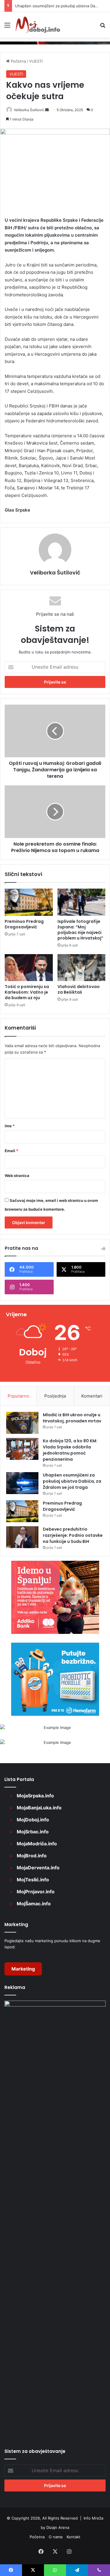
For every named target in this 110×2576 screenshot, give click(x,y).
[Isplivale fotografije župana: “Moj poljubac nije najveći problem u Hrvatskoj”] (82, 902)
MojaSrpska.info (35, 1796)
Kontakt (73, 2537)
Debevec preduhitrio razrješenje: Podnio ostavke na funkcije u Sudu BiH (73, 1535)
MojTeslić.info (33, 1880)
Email (11, 1151)
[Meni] (7, 27)
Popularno (18, 1396)
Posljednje (55, 1396)
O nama (56, 2537)
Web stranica (17, 1176)
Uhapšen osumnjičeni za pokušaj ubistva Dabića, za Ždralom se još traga (72, 1481)
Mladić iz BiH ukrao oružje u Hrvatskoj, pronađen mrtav (72, 1418)
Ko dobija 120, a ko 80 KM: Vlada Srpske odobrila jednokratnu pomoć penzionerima (70, 1450)
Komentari (92, 1396)
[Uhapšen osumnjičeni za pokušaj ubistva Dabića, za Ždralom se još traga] (22, 1483)
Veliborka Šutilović (29, 110)
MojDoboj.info (33, 1820)
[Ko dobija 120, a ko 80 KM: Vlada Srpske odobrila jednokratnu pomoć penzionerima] (22, 1449)
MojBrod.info (32, 1856)
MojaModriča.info (37, 1844)
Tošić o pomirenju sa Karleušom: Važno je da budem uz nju (27, 992)
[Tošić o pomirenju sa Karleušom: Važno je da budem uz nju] (29, 968)
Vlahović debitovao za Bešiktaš (79, 989)
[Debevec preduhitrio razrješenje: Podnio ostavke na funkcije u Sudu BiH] (22, 1537)
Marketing (23, 1969)
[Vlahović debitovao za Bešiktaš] (82, 968)
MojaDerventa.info (38, 1868)
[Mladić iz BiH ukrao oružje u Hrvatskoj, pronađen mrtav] (22, 1423)
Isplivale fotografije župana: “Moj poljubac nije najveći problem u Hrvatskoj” (80, 930)
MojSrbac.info (33, 1832)
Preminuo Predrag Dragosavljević (24, 924)
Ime (10, 1126)
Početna (18, 61)
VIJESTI (36, 61)
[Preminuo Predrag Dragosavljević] (29, 902)
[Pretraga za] (103, 27)
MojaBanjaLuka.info (39, 1808)
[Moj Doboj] (38, 25)
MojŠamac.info (34, 1904)
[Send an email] (47, 110)
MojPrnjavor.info (36, 1892)
